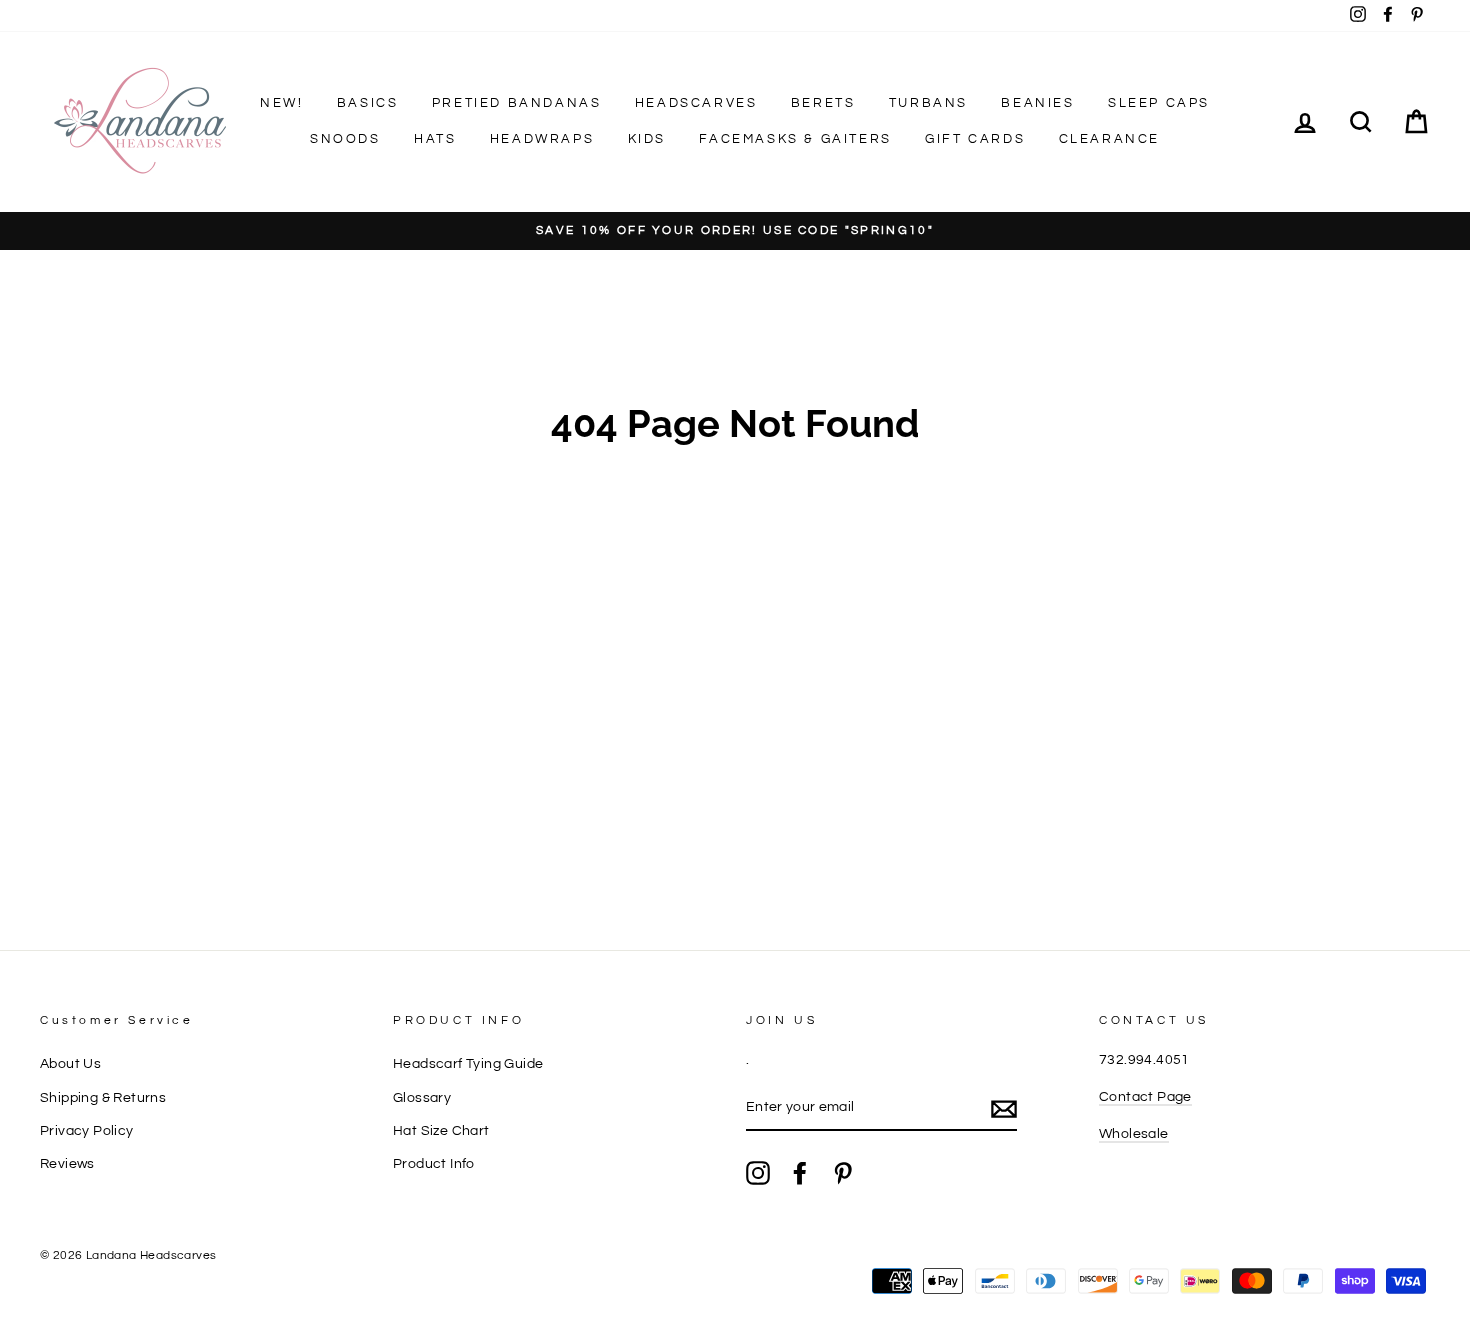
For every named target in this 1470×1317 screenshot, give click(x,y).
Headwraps (542, 139)
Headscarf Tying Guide (468, 1064)
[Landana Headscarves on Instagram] (758, 1173)
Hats (435, 139)
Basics (368, 103)
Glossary (422, 1098)
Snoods (345, 139)
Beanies (1037, 103)
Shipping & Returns (103, 1098)
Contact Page (1145, 1097)
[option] (735, 231)
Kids (647, 139)
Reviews (67, 1164)
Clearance (1109, 139)
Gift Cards (975, 139)
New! (281, 103)
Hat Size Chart (441, 1131)
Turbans (928, 103)
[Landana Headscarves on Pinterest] (843, 1173)
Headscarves (696, 103)
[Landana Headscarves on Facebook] (800, 1173)
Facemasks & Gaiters (795, 139)
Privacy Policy (87, 1131)
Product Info (434, 1164)
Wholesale (1134, 1134)
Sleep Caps (1159, 103)
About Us (70, 1064)
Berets (823, 103)
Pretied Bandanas (517, 103)
